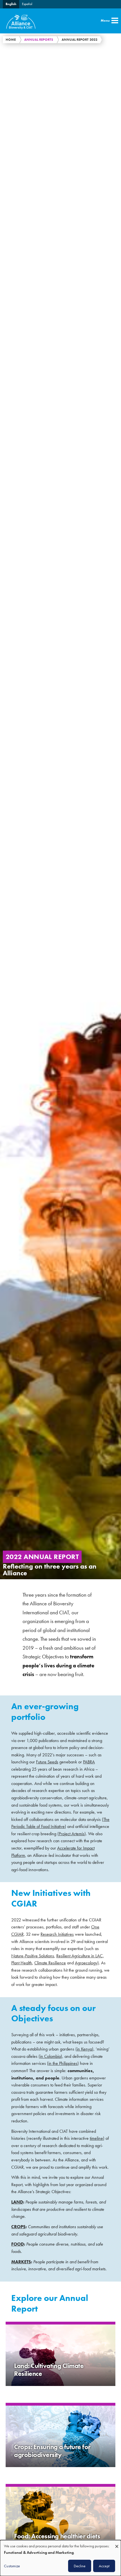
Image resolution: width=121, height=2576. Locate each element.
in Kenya (84, 2049)
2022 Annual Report (42, 1557)
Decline (80, 2566)
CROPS (18, 2227)
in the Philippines (63, 2063)
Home (11, 40)
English (11, 4)
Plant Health (22, 1963)
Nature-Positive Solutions (33, 1956)
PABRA (89, 1762)
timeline (96, 2138)
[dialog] (60, 2558)
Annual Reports (39, 40)
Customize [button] (12, 2566)
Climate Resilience (50, 1963)
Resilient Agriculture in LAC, (80, 1956)
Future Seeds (47, 1762)
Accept (104, 2566)
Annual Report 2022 (79, 40)
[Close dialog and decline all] (117, 2544)
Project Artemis (72, 1834)
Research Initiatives (57, 1934)
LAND (17, 2202)
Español (27, 4)
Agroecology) (87, 1963)
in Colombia (50, 2056)
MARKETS (21, 2262)
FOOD (18, 2244)
